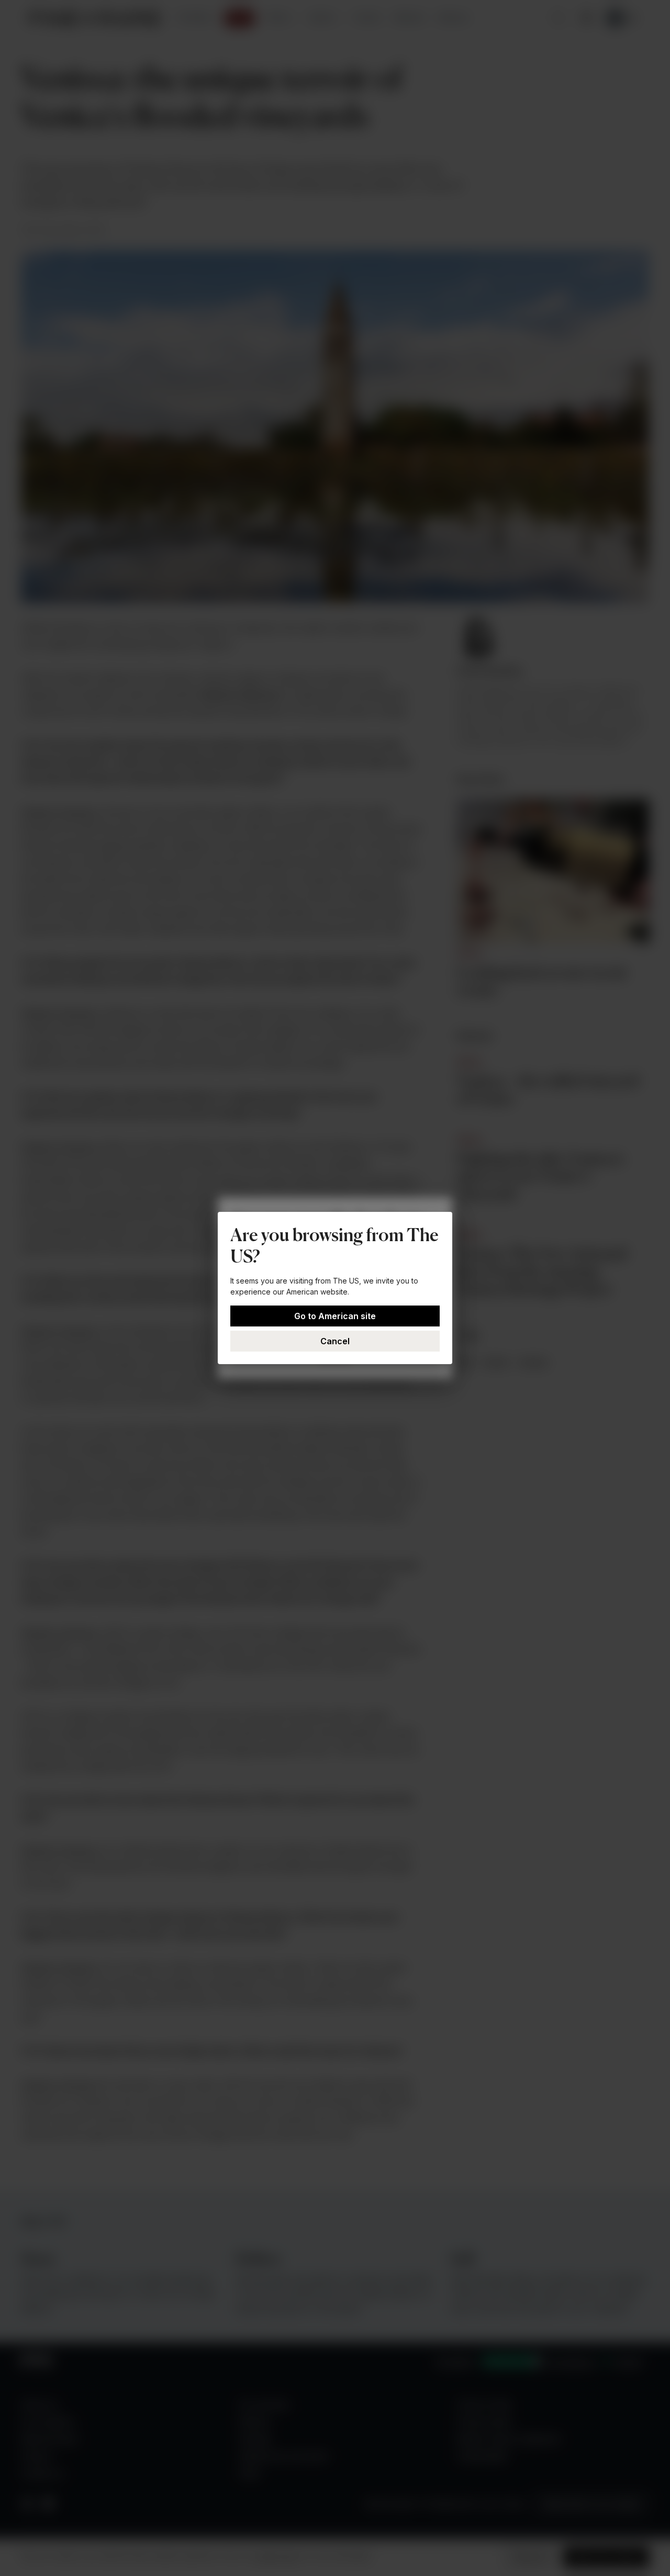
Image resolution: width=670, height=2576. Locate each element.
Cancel (335, 1341)
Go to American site (335, 1316)
